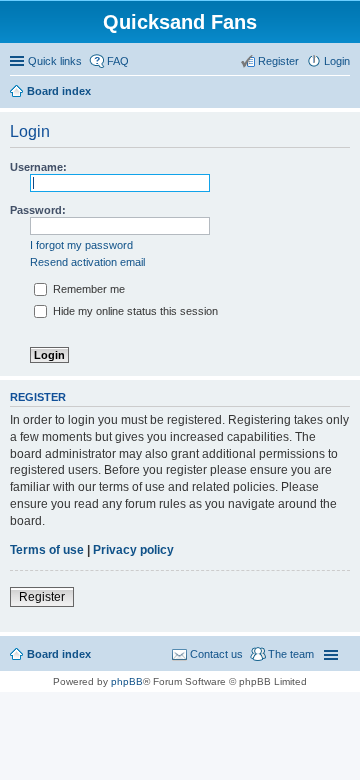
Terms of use (47, 550)
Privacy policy (133, 550)
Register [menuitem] (278, 61)
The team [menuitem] (291, 654)
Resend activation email (87, 262)
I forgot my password (81, 245)
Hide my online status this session (134, 311)
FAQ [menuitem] (118, 61)
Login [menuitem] (337, 61)
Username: (38, 167)
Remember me (87, 289)
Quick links (55, 61)
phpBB (127, 681)
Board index (59, 654)
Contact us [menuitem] (216, 654)
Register (42, 597)
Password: (38, 210)
